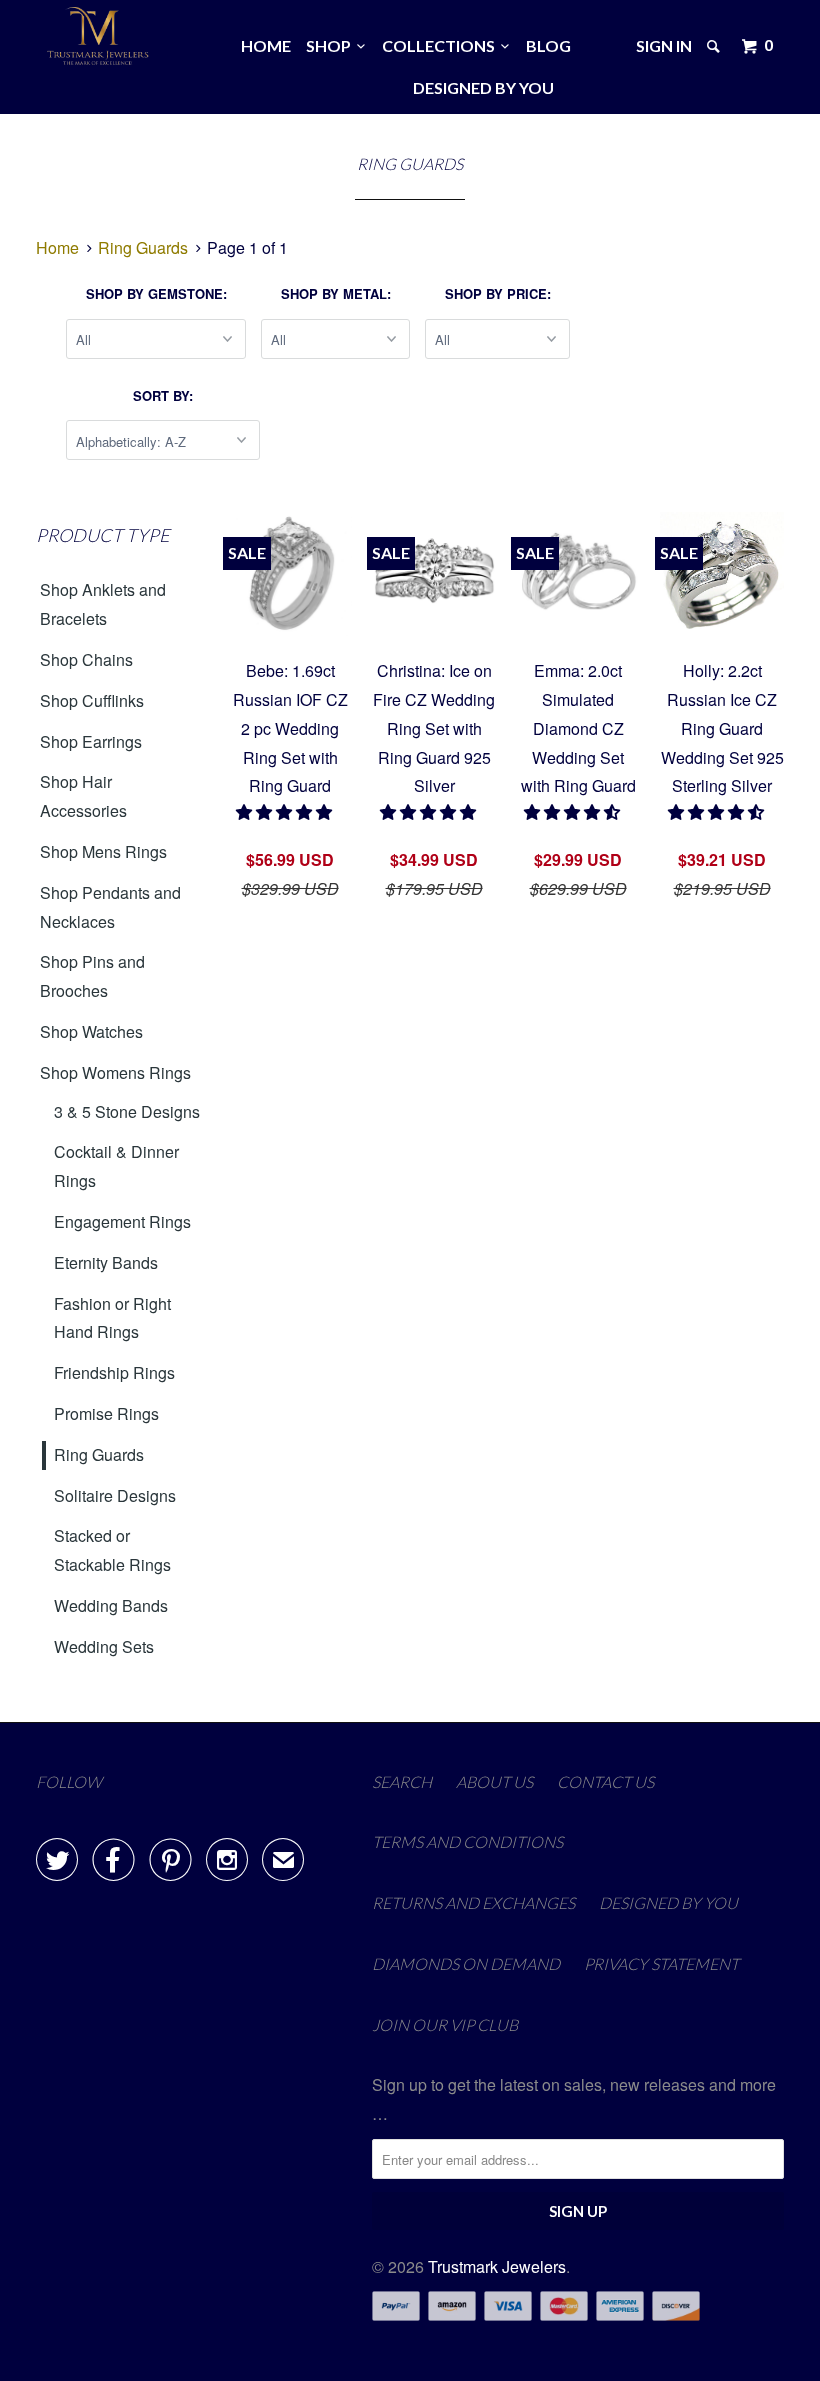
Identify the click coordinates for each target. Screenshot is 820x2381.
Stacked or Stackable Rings (112, 1550)
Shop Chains (86, 659)
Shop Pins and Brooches (92, 976)
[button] (286, 811)
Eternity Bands (106, 1262)
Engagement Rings (122, 1221)
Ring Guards (99, 1454)
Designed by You (483, 87)
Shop (331, 45)
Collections (441, 45)
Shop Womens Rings (115, 1072)
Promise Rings (106, 1413)
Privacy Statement (661, 1963)
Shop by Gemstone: (156, 293)
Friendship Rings (114, 1372)
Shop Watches (91, 1031)
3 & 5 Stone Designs (127, 1111)
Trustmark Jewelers (497, 2266)
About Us (494, 1781)
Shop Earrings (91, 741)
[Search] (715, 46)
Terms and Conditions (467, 1841)
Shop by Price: (498, 293)
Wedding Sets (104, 1646)
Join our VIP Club (445, 2024)
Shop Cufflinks (92, 700)
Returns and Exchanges (473, 1902)
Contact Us (605, 1781)
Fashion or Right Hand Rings (112, 1318)
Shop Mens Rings (103, 851)
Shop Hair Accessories (83, 796)
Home (266, 45)
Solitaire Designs (115, 1495)
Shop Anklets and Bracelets (103, 604)
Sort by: (163, 395)
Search (402, 1781)
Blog (548, 45)
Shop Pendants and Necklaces (110, 907)
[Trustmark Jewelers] (98, 36)
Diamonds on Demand (466, 1963)
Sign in (664, 45)
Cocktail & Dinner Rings (116, 1166)
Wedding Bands (111, 1605)
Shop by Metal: (336, 293)
